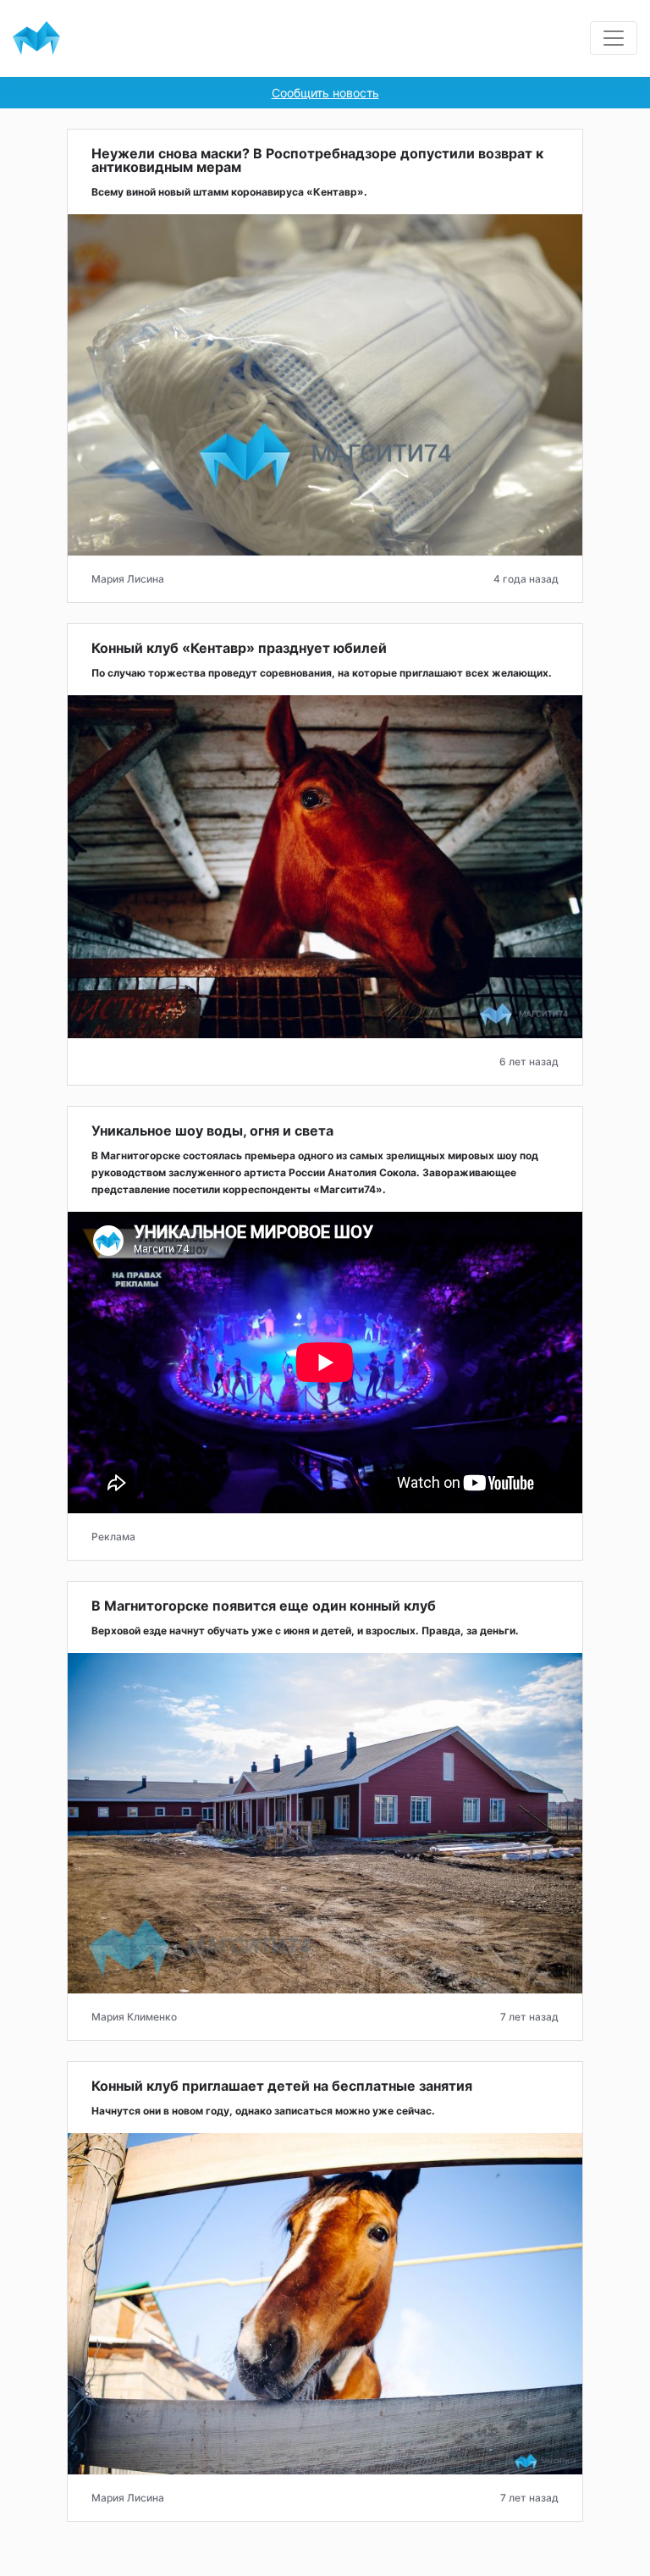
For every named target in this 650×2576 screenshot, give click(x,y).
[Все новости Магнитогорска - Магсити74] (36, 38)
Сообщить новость (325, 93)
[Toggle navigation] (614, 38)
